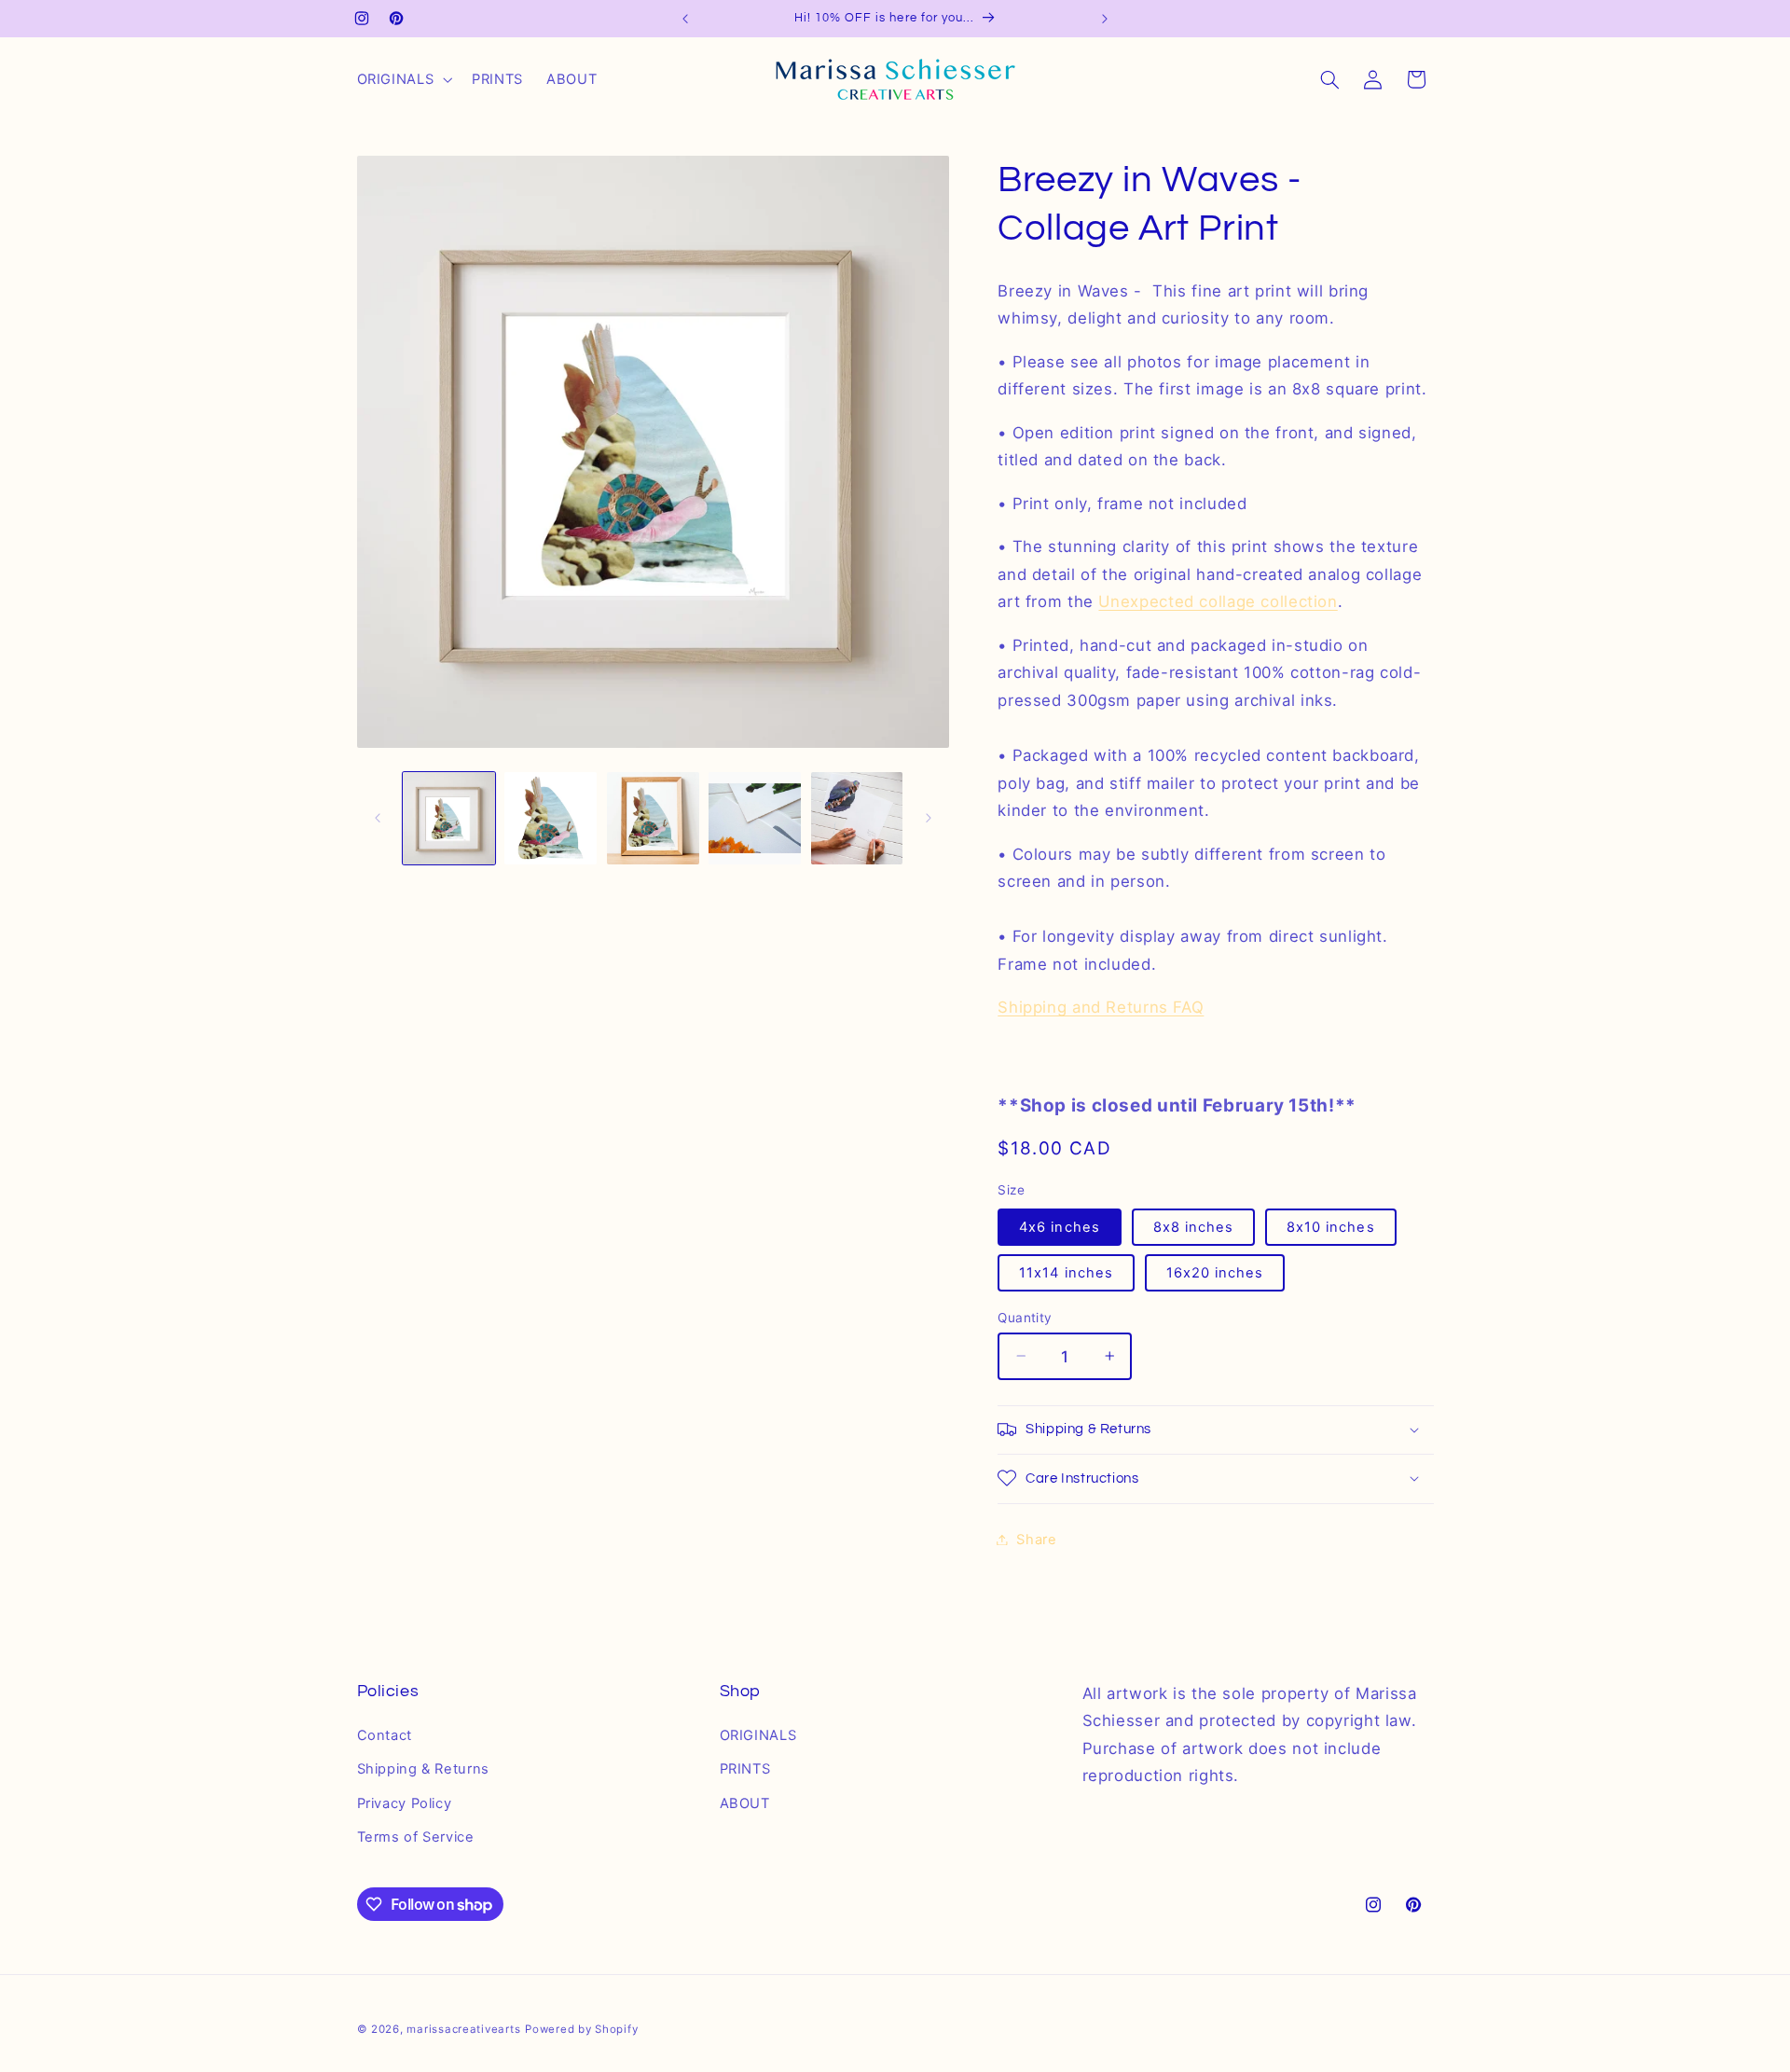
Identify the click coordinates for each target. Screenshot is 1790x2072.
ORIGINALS (758, 1735)
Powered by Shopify (581, 2028)
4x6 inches (1060, 1226)
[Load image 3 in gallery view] (653, 818)
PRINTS (745, 1770)
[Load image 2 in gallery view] (551, 818)
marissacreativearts (463, 2028)
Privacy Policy (405, 1803)
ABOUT (745, 1803)
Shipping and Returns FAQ (1101, 1007)
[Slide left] (378, 819)
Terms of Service (416, 1838)
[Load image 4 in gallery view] (755, 818)
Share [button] (1036, 1539)
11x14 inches (1066, 1272)
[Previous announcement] (685, 19)
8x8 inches (1194, 1226)
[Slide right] (929, 819)
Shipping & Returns (423, 1770)
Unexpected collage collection (1218, 601)
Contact (385, 1735)
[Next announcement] (1105, 19)
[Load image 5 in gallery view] (857, 818)
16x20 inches (1215, 1272)
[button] (403, 79)
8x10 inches (1331, 1226)
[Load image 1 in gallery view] (449, 818)
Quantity (1025, 1317)
